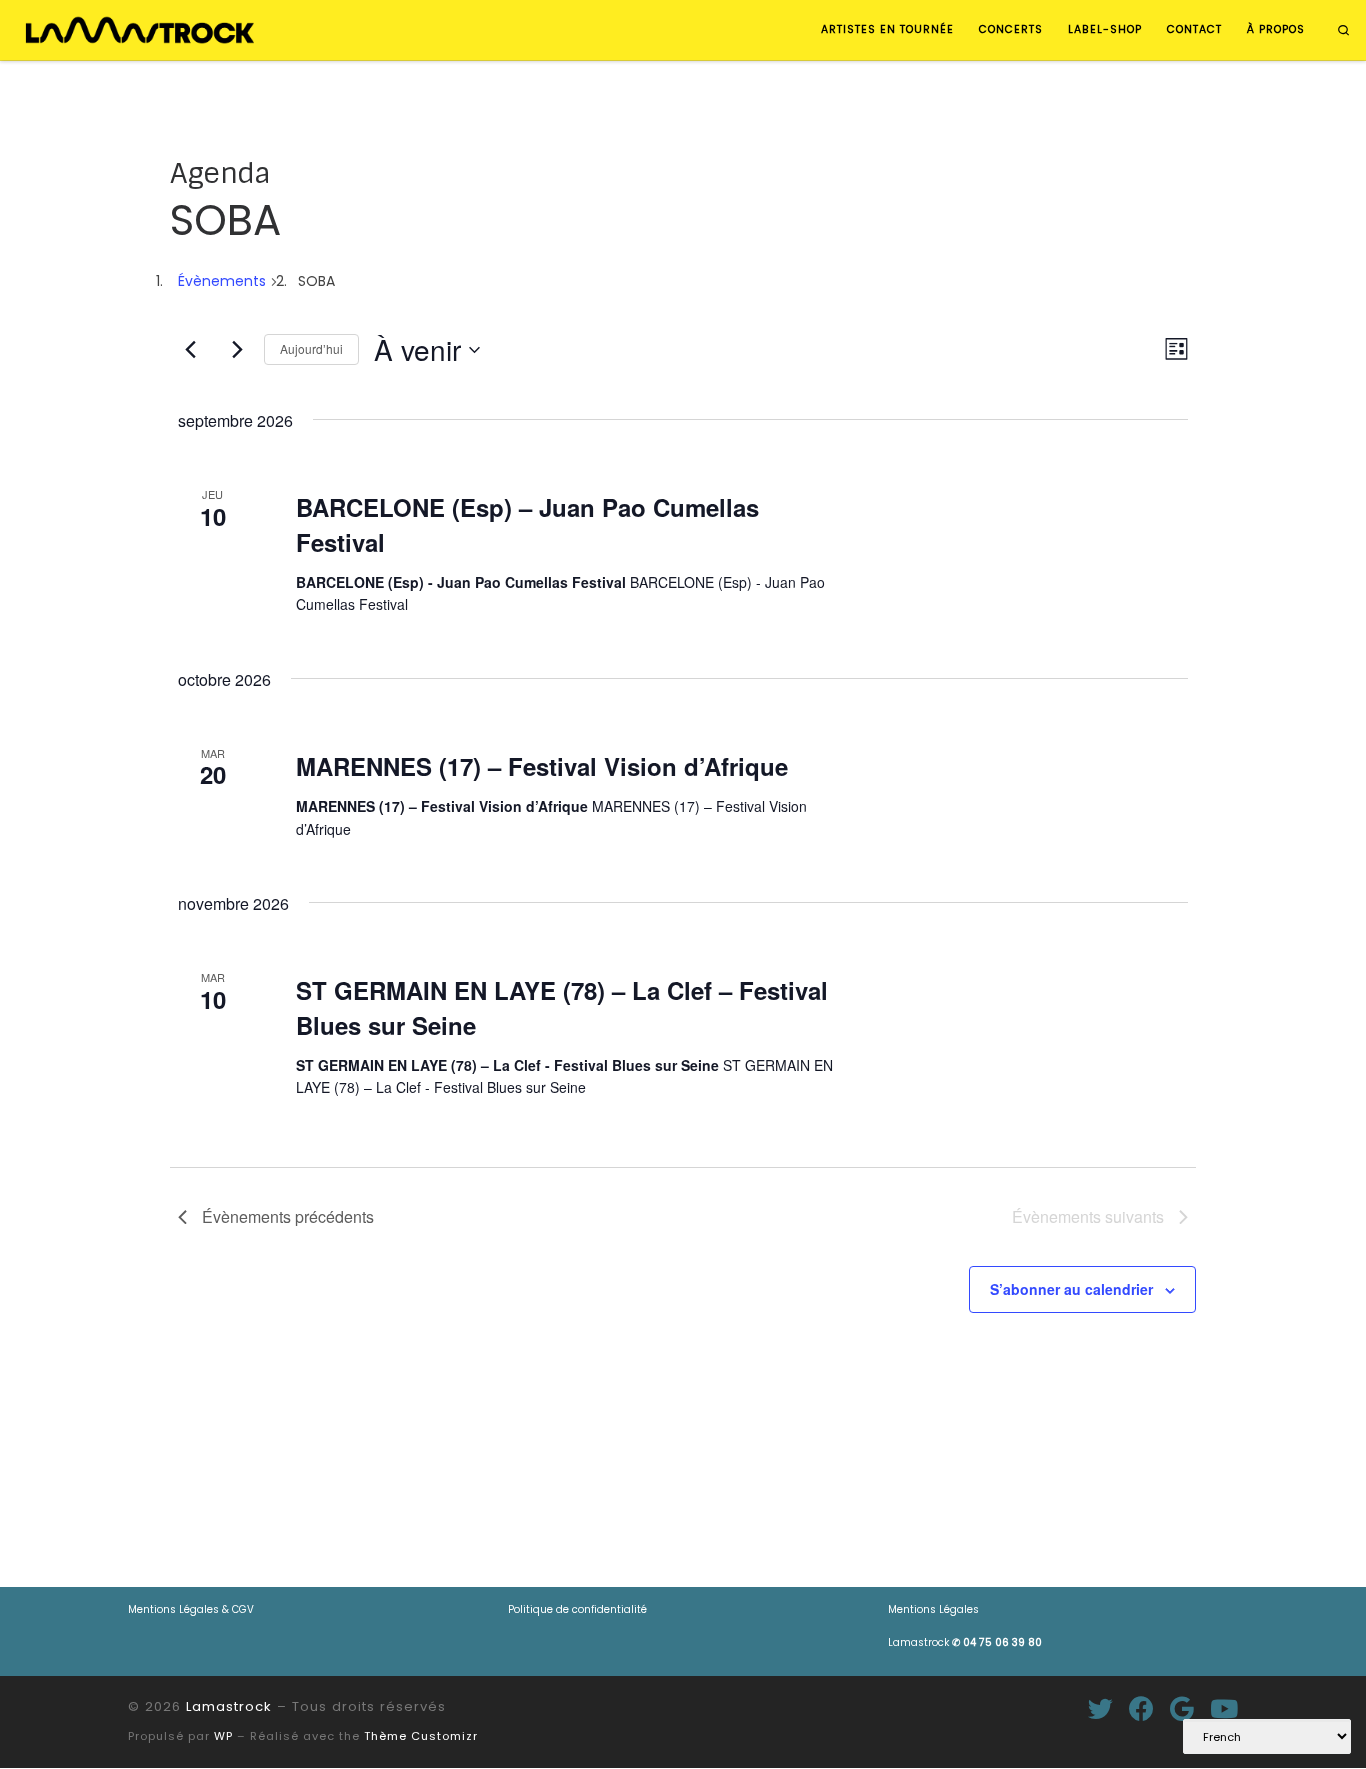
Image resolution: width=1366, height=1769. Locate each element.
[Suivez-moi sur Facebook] (1141, 1708)
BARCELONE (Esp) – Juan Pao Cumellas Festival (527, 524)
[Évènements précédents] (190, 350)
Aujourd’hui (311, 348)
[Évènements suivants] (237, 350)
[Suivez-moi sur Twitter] (1100, 1708)
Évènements (222, 281)
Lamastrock (965, 1642)
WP (223, 1736)
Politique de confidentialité (577, 1609)
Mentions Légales (933, 1609)
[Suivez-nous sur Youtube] (1224, 1708)
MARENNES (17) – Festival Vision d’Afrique (542, 766)
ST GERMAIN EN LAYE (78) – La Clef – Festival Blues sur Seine (562, 1007)
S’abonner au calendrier (1071, 1289)
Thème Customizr (421, 1736)
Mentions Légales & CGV (191, 1609)
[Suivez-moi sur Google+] (1182, 1708)
